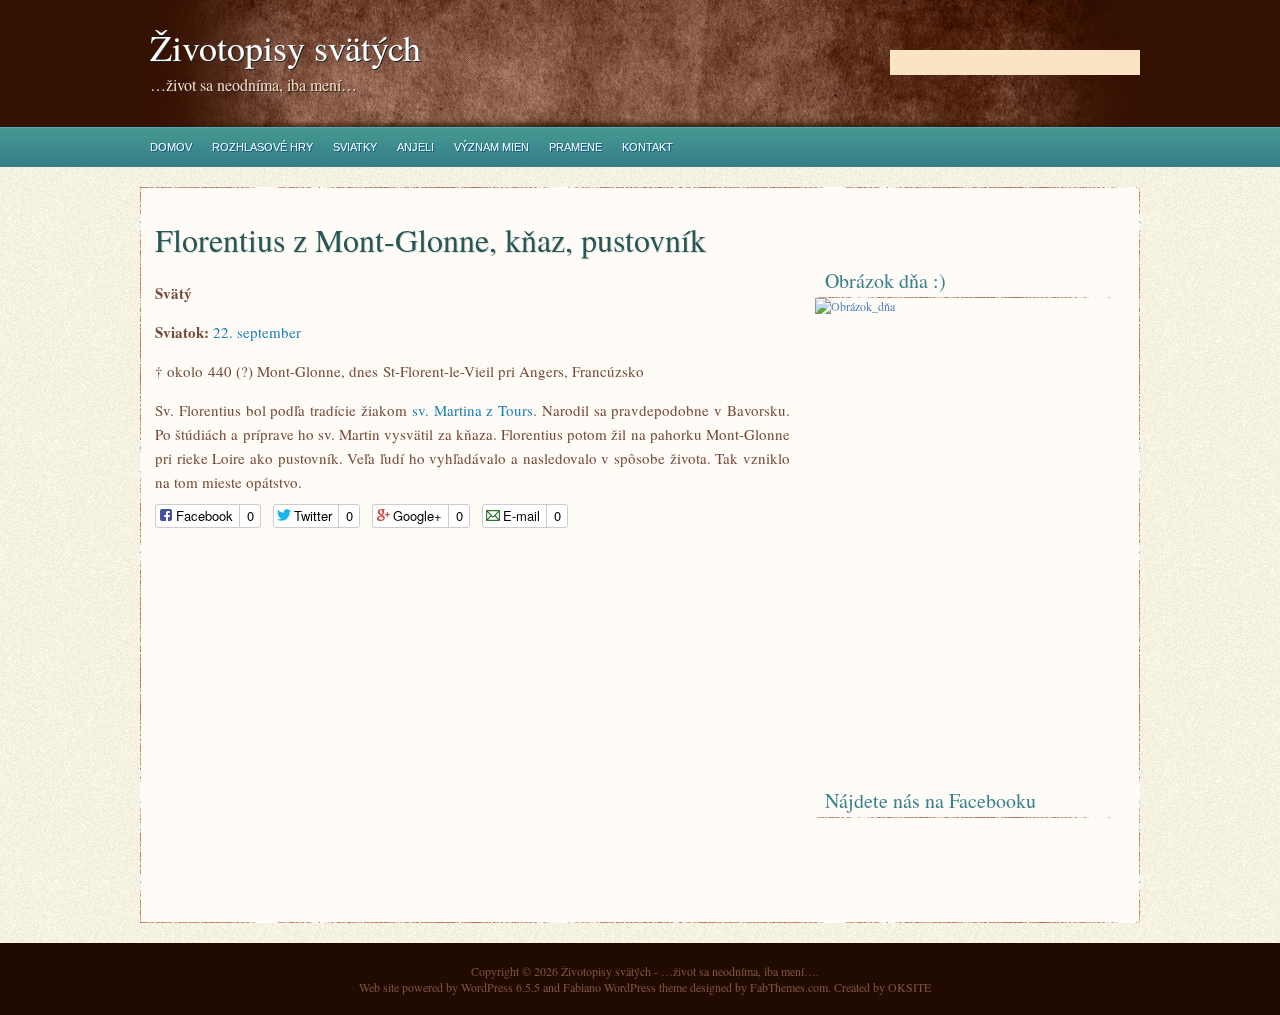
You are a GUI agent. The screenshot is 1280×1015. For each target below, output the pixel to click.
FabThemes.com (789, 987)
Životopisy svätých (285, 47)
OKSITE (909, 987)
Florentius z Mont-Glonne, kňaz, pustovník (430, 239)
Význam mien (491, 147)
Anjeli (415, 147)
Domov (171, 147)
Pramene (575, 147)
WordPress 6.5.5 (500, 987)
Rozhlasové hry (262, 147)
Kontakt (647, 147)
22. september (257, 332)
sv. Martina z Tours (472, 410)
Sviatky (355, 147)
